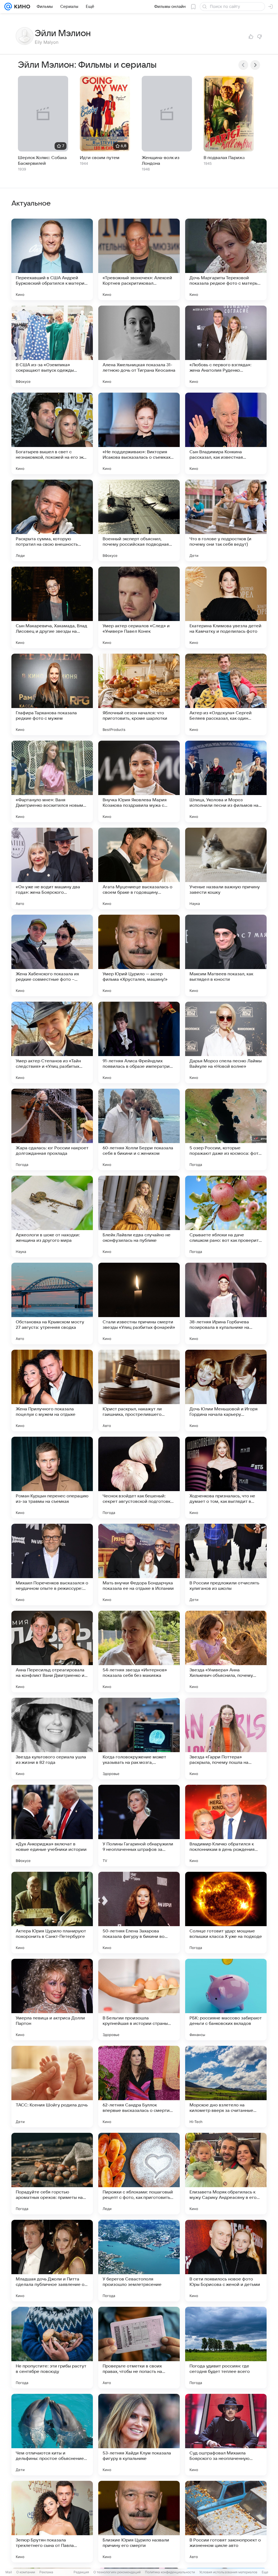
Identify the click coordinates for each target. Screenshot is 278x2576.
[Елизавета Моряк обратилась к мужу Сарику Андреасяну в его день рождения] (226, 2174)
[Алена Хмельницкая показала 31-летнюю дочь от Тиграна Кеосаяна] (139, 346)
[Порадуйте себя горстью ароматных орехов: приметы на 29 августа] (52, 2174)
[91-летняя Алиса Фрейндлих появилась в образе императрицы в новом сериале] (139, 1042)
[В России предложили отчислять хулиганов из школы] (226, 1565)
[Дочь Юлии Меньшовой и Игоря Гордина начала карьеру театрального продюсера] (226, 1391)
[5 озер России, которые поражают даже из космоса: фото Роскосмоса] (226, 1129)
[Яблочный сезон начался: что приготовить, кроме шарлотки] (139, 694)
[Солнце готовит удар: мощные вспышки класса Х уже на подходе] (226, 1913)
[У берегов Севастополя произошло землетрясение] (139, 2261)
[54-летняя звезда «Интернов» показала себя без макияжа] (139, 1652)
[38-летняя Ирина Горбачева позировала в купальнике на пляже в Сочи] (226, 1303)
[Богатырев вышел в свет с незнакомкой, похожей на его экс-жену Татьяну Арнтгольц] (52, 433)
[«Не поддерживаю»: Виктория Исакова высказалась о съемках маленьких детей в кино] (139, 433)
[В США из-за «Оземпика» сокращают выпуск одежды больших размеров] (52, 346)
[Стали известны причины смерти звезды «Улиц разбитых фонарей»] (139, 1303)
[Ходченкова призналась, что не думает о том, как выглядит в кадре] (226, 1478)
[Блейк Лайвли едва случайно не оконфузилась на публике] (139, 1216)
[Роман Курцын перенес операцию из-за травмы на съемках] (52, 1478)
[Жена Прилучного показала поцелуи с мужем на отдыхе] (52, 1391)
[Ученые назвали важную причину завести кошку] (226, 868)
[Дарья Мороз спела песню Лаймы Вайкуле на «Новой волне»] (226, 1042)
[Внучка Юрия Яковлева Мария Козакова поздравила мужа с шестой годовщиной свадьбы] (139, 781)
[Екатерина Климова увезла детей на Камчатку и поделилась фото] (226, 607)
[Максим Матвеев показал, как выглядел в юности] (226, 955)
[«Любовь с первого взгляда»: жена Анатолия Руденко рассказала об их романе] (226, 346)
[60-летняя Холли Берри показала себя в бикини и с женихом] (139, 1129)
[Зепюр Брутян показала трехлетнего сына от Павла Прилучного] (52, 2522)
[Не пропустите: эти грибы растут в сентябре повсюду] (52, 2348)
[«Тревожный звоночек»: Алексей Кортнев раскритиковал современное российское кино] (139, 259)
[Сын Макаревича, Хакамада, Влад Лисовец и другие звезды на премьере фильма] (52, 607)
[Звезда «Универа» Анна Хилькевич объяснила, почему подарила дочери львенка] (226, 1652)
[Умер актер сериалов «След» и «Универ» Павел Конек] (139, 607)
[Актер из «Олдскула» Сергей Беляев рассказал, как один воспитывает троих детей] (226, 694)
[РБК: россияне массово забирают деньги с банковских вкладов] (226, 2000)
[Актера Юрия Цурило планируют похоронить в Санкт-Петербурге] (52, 1913)
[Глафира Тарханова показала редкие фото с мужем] (52, 694)
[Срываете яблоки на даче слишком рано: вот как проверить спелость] (226, 1216)
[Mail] (8, 7)
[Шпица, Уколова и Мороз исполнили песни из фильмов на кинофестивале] (226, 781)
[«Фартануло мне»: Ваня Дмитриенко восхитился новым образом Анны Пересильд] (52, 781)
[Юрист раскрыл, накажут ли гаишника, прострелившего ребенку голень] (139, 1391)
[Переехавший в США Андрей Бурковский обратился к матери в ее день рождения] (52, 259)
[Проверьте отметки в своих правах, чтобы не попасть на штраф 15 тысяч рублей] (139, 2348)
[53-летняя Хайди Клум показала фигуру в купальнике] (139, 2435)
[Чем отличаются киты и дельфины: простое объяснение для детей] (52, 2435)
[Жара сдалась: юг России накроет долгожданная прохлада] (52, 1129)
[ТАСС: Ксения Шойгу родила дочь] (52, 2087)
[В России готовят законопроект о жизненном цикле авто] (226, 2522)
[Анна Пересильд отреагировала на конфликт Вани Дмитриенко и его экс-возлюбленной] (52, 1652)
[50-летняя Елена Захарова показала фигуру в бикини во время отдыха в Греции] (139, 1913)
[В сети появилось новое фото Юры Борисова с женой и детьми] (226, 2261)
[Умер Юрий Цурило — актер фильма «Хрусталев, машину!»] (139, 955)
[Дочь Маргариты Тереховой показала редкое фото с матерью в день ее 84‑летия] (226, 259)
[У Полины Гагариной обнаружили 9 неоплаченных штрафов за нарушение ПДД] (139, 1826)
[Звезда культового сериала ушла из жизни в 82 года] (52, 1739)
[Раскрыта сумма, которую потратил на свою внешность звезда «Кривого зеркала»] (52, 520)
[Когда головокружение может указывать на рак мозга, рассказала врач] (139, 1739)
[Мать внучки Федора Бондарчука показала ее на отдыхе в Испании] (139, 1565)
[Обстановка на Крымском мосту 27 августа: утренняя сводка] (52, 1303)
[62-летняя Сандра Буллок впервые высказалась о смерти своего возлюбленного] (139, 2087)
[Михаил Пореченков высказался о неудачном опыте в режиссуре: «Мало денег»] (52, 1565)
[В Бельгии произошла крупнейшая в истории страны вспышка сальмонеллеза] (139, 2000)
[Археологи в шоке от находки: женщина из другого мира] (52, 1216)
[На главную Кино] (21, 7)
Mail (9, 2572)
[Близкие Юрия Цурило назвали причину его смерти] (139, 2522)
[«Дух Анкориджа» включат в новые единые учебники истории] (52, 1826)
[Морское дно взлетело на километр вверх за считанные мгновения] (226, 2087)
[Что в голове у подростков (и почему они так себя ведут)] (226, 520)
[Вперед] (255, 65)
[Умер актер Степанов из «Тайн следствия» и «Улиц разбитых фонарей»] (52, 1042)
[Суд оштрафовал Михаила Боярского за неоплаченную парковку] (226, 2435)
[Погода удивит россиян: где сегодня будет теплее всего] (226, 2348)
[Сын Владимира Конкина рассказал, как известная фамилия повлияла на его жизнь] (226, 433)
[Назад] (243, 65)
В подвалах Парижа (224, 158)
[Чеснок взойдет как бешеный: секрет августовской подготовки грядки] (139, 1478)
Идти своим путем (100, 158)
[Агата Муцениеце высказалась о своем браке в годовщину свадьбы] (139, 868)
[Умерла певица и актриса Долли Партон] (52, 2000)
